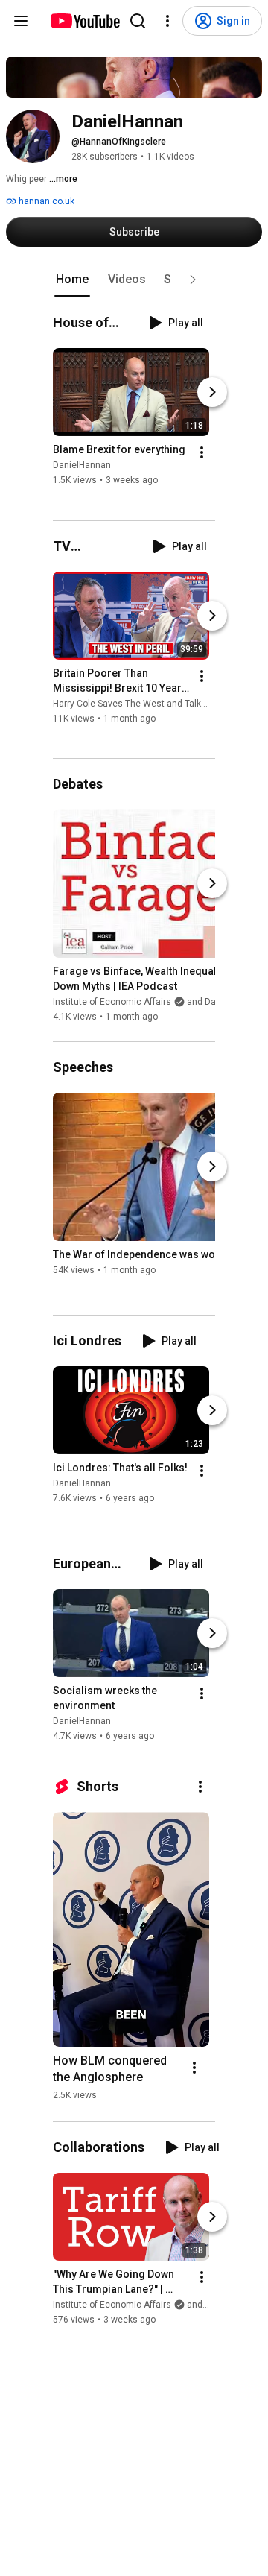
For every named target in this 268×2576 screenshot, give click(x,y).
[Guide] (21, 21)
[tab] (72, 280)
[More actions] (202, 453)
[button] (193, 280)
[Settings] (167, 21)
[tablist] (134, 280)
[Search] (138, 21)
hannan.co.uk (45, 201)
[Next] (212, 393)
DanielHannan (82, 466)
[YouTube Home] (84, 21)
